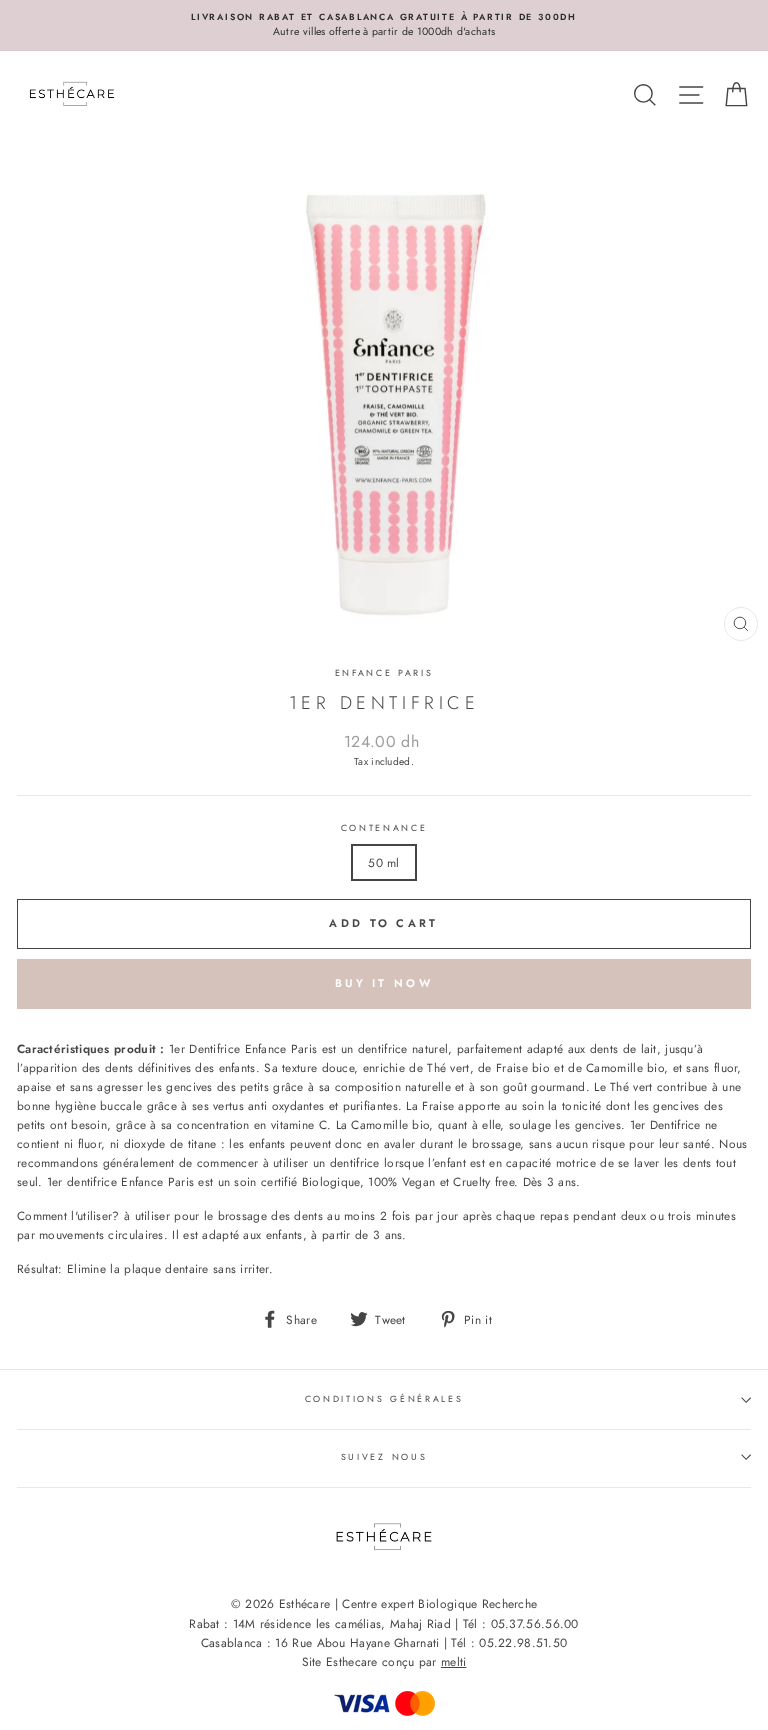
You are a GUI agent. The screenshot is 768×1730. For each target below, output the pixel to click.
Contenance (384, 827)
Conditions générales (384, 1398)
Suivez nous (384, 1456)
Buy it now (384, 983)
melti (454, 1662)
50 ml (384, 862)
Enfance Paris (384, 672)
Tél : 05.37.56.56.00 (521, 1624)
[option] (384, 25)
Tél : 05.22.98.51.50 (509, 1643)
